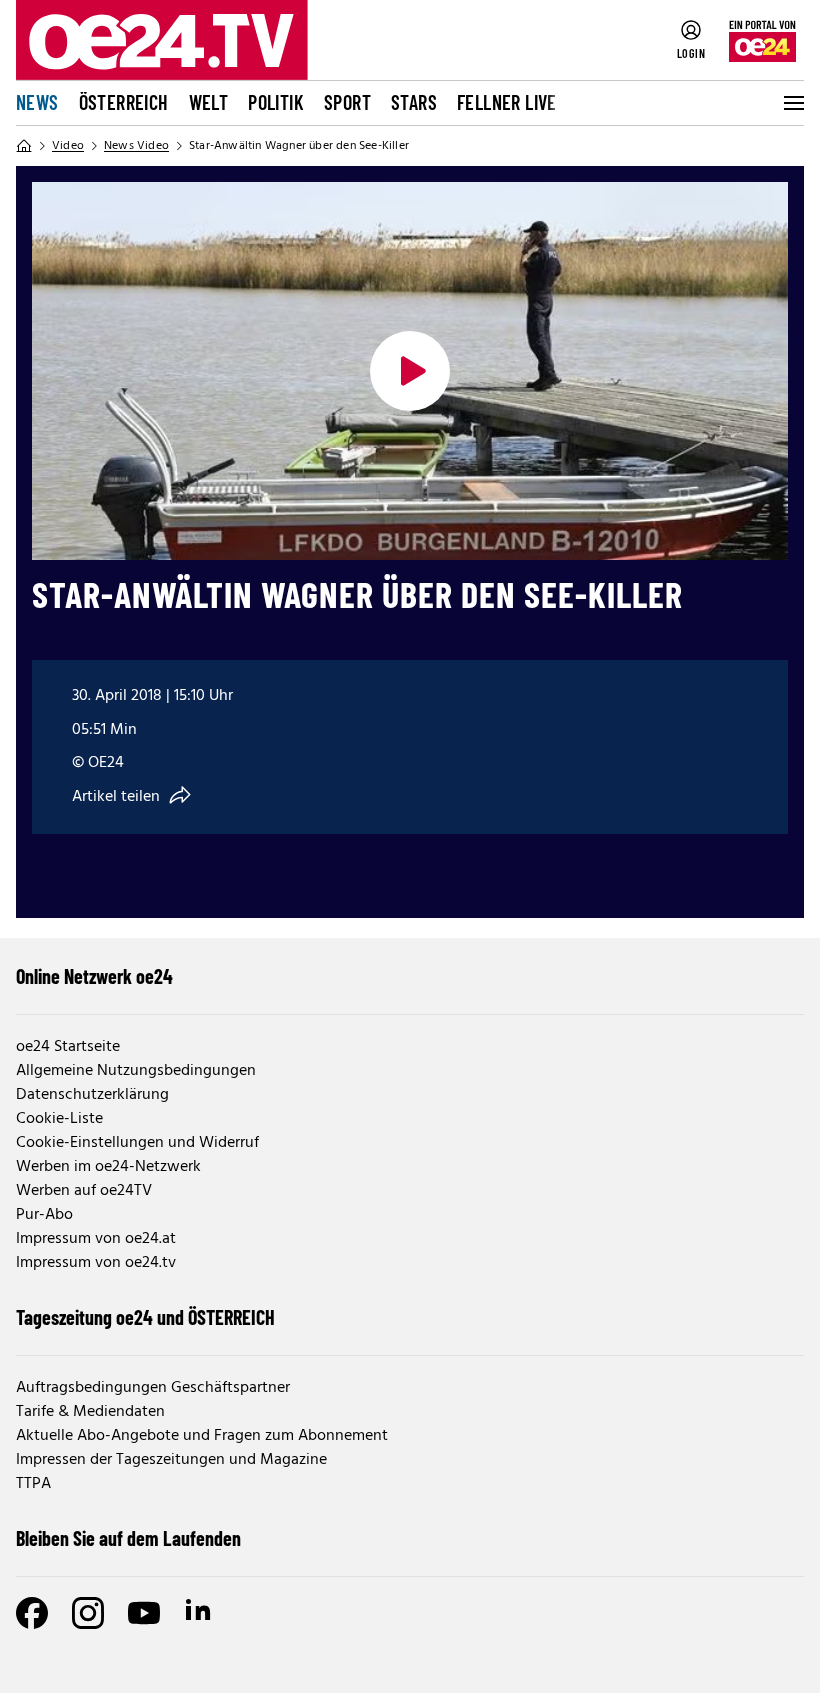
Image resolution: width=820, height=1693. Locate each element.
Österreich (124, 102)
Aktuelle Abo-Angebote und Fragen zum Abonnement (202, 1436)
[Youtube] (144, 1613)
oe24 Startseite (68, 1047)
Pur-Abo (44, 1215)
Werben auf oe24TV (84, 1191)
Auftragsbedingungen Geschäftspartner (153, 1388)
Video (68, 146)
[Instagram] (88, 1613)
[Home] (24, 146)
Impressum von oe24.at (96, 1239)
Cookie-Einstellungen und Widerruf (137, 1143)
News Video (136, 146)
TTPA (33, 1484)
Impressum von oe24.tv (96, 1263)
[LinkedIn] (200, 1613)
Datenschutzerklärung (92, 1095)
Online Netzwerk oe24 (94, 976)
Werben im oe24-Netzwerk (108, 1167)
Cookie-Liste (59, 1119)
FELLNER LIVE (507, 102)
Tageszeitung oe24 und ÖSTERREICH (145, 1317)
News (37, 102)
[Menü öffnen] (792, 103)
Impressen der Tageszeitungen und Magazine (171, 1460)
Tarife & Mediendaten (90, 1412)
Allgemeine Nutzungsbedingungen (136, 1071)
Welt (209, 102)
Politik (276, 102)
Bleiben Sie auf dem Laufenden (128, 1538)
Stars (414, 102)
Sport (347, 102)
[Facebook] (32, 1613)
